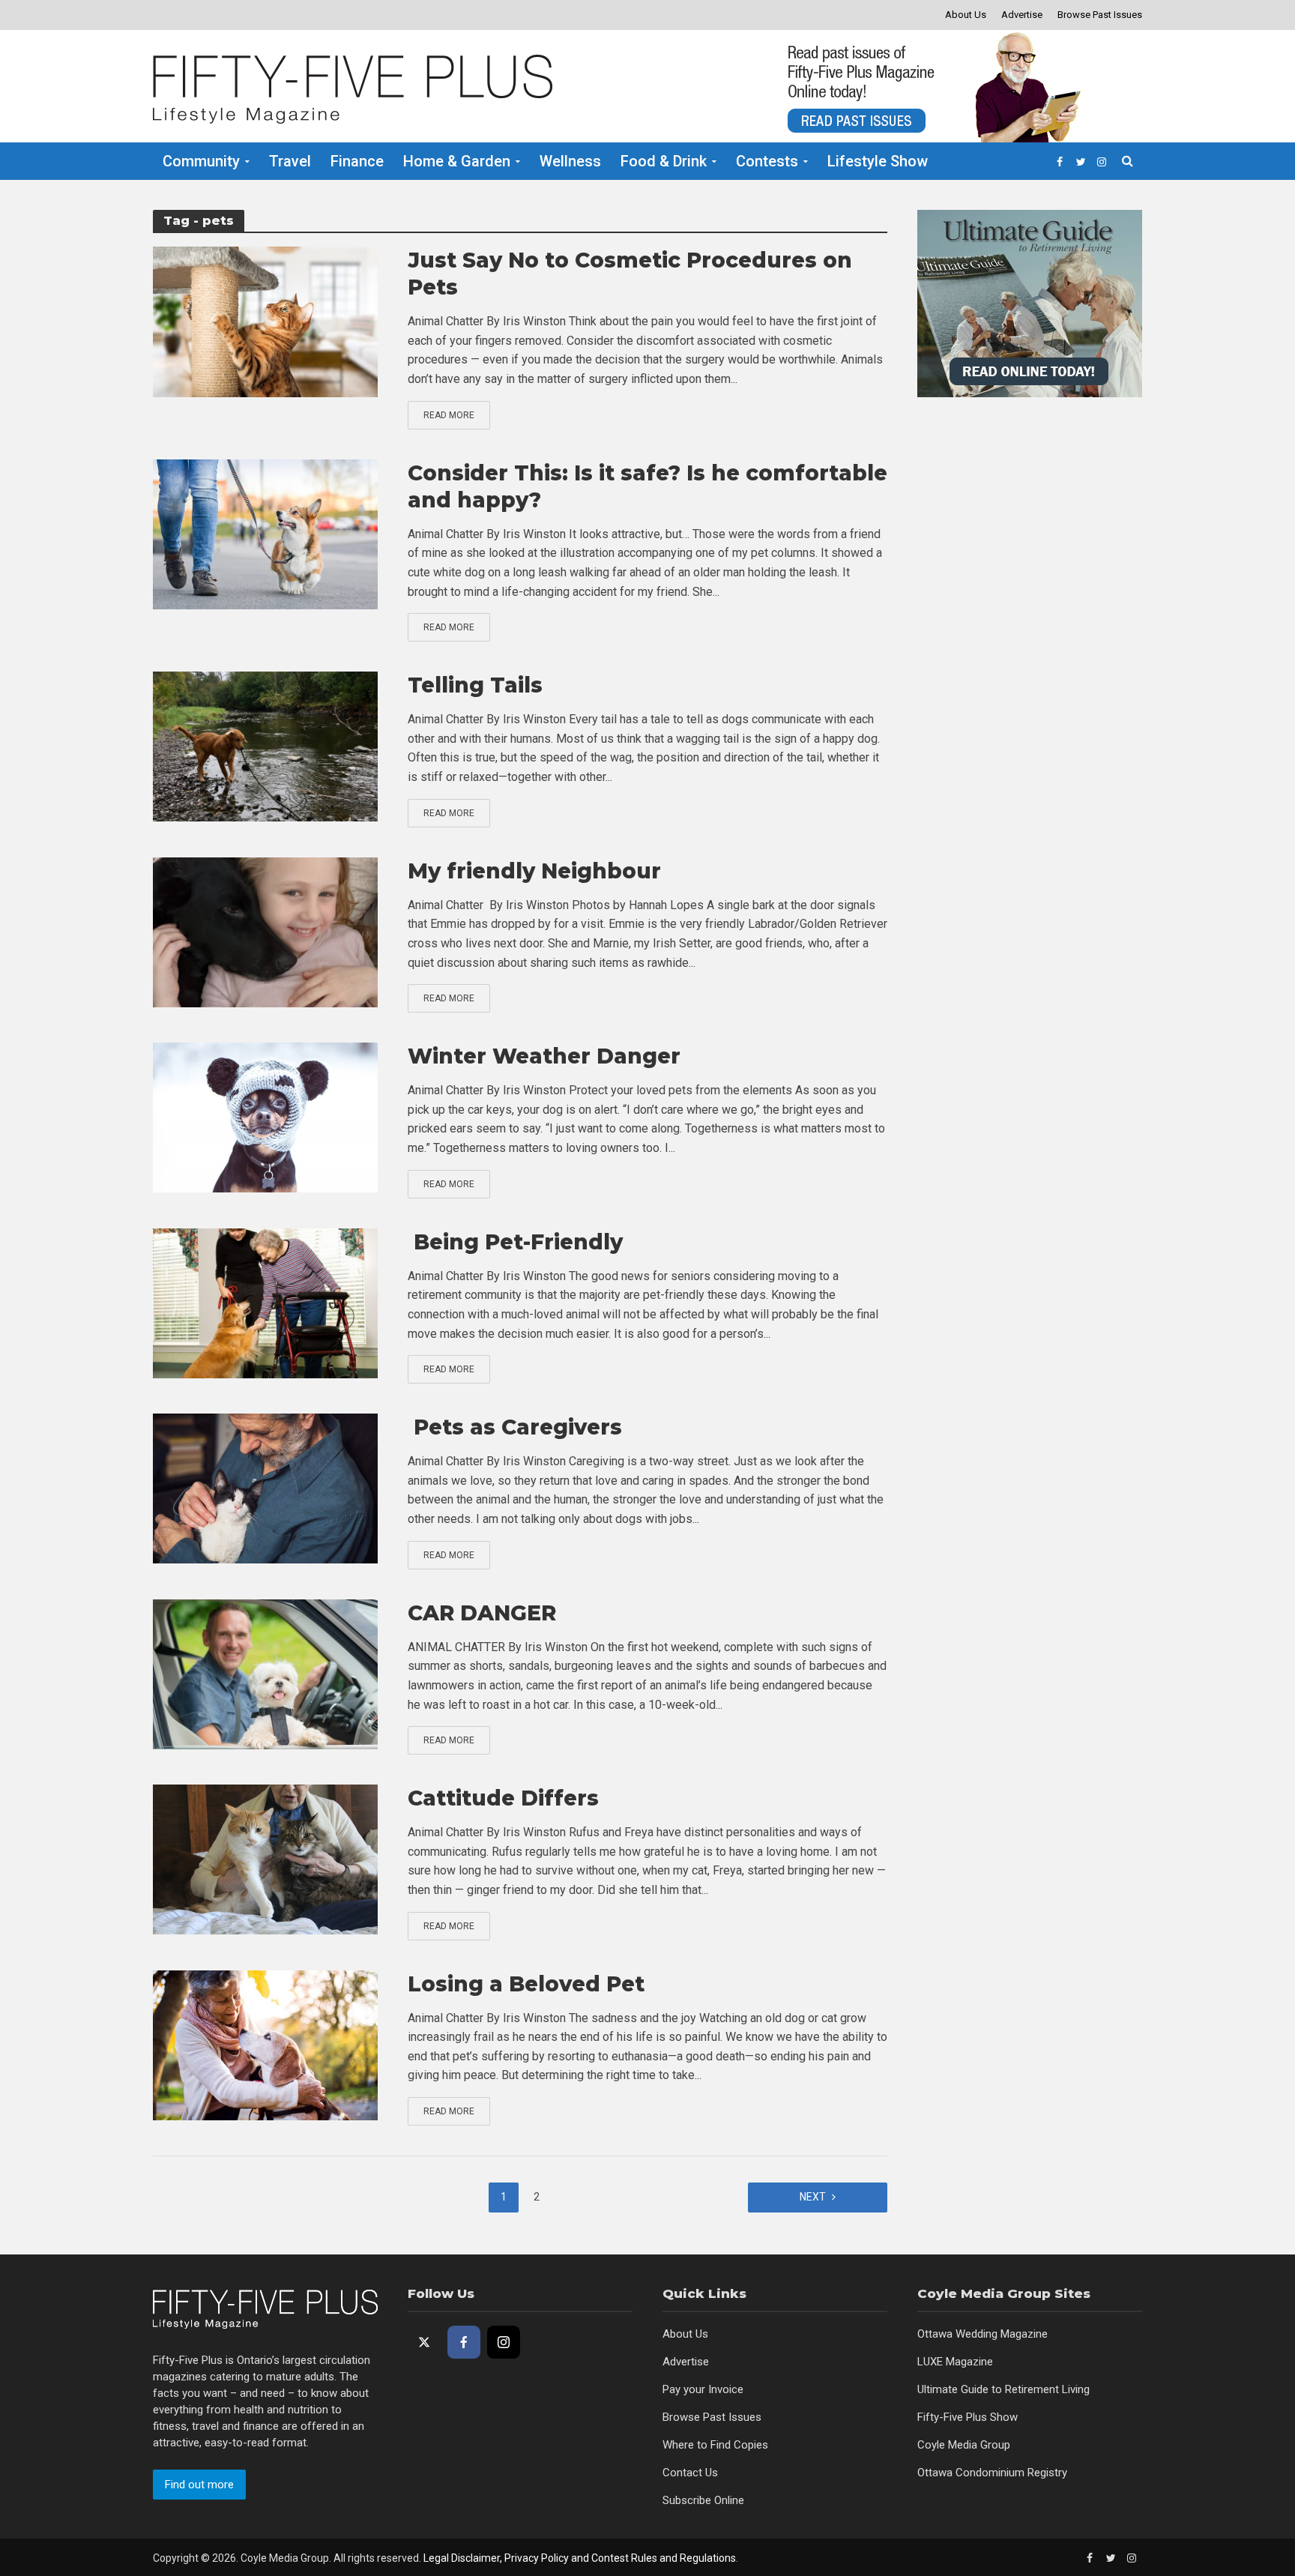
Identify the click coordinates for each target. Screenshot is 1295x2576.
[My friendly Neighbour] (265, 931)
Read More (449, 415)
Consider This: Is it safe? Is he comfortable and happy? (647, 486)
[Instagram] (504, 2342)
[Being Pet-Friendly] (265, 1302)
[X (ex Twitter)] (424, 2342)
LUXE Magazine (955, 2362)
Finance (357, 161)
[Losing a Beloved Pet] (265, 2044)
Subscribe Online (703, 2500)
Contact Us (690, 2473)
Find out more (199, 2485)
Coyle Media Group (964, 2445)
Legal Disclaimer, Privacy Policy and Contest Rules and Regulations (580, 2558)
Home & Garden (457, 161)
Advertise (1022, 15)
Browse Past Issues (1100, 15)
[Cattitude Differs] (265, 1858)
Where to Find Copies (715, 2445)
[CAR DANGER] (265, 1673)
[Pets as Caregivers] (265, 1487)
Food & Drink (664, 161)
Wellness (570, 161)
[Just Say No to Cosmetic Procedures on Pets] (265, 320)
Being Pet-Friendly (515, 1242)
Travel (290, 161)
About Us (966, 15)
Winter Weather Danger (544, 1056)
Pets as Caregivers (515, 1427)
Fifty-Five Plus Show (968, 2417)
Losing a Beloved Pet (526, 1984)
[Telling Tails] (265, 745)
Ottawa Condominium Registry (992, 2473)
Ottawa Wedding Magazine (982, 2334)
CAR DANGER (482, 1613)
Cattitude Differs (503, 1798)
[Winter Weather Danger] (265, 1116)
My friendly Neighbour (534, 871)
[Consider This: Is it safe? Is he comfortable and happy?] (265, 533)
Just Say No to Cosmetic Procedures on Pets (630, 274)
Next (813, 2197)
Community (201, 161)
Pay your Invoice (703, 2389)
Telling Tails (475, 685)
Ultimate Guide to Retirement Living (1003, 2389)
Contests (767, 161)
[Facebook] (464, 2342)
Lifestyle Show (878, 161)
